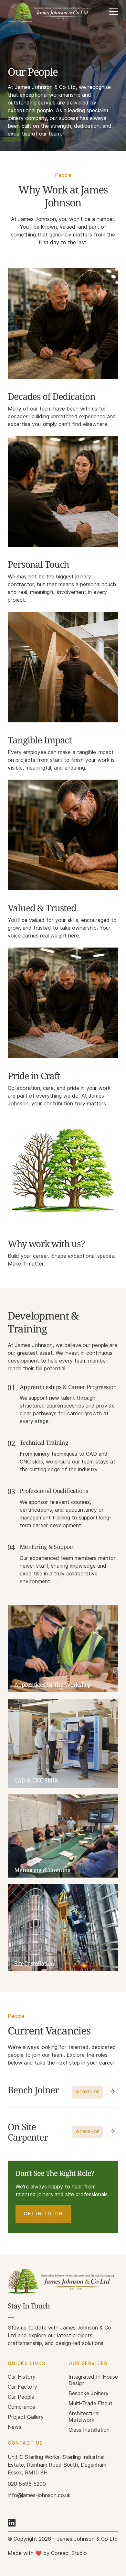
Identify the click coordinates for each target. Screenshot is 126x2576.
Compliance (21, 2407)
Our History (22, 2377)
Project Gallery (26, 2417)
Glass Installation (89, 2430)
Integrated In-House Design (93, 2380)
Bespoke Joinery (89, 2393)
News (15, 2427)
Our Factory (22, 2387)
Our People (21, 2397)
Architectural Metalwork (84, 2417)
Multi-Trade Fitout (90, 2403)
